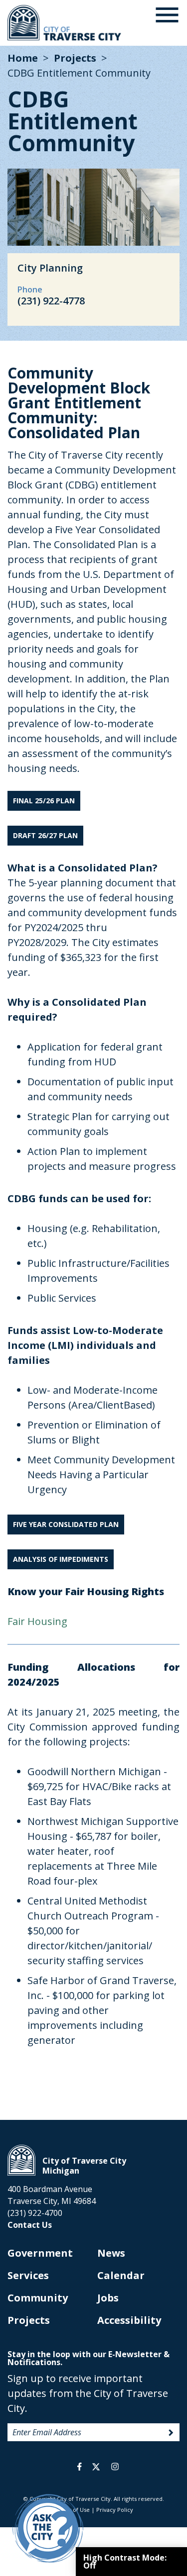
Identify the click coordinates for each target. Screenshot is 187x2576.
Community (38, 2298)
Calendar (121, 2275)
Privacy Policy (115, 2510)
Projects (75, 58)
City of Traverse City (65, 23)
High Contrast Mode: (125, 2562)
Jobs (108, 2298)
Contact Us (30, 2225)
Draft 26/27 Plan (45, 835)
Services (28, 2275)
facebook (80, 2467)
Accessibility (129, 2320)
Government (40, 2253)
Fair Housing (39, 1621)
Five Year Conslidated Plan (66, 1524)
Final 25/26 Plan (44, 801)
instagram (115, 2467)
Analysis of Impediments (61, 1559)
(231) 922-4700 (35, 2213)
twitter (96, 2467)
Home (23, 58)
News (111, 2253)
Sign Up (171, 2433)
